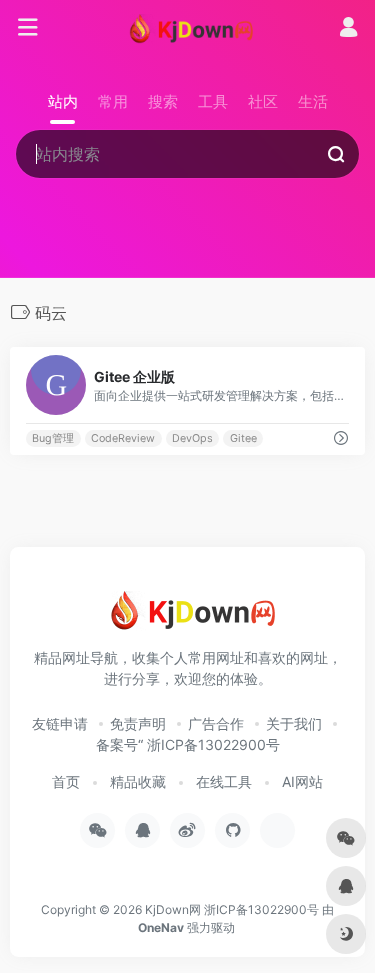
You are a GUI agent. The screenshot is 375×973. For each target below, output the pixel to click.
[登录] (348, 29)
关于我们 (294, 723)
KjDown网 (173, 909)
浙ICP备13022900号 (261, 909)
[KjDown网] (187, 28)
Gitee (243, 438)
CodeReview (123, 438)
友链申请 (60, 723)
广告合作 (216, 723)
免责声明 (138, 723)
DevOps (192, 438)
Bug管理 (53, 438)
